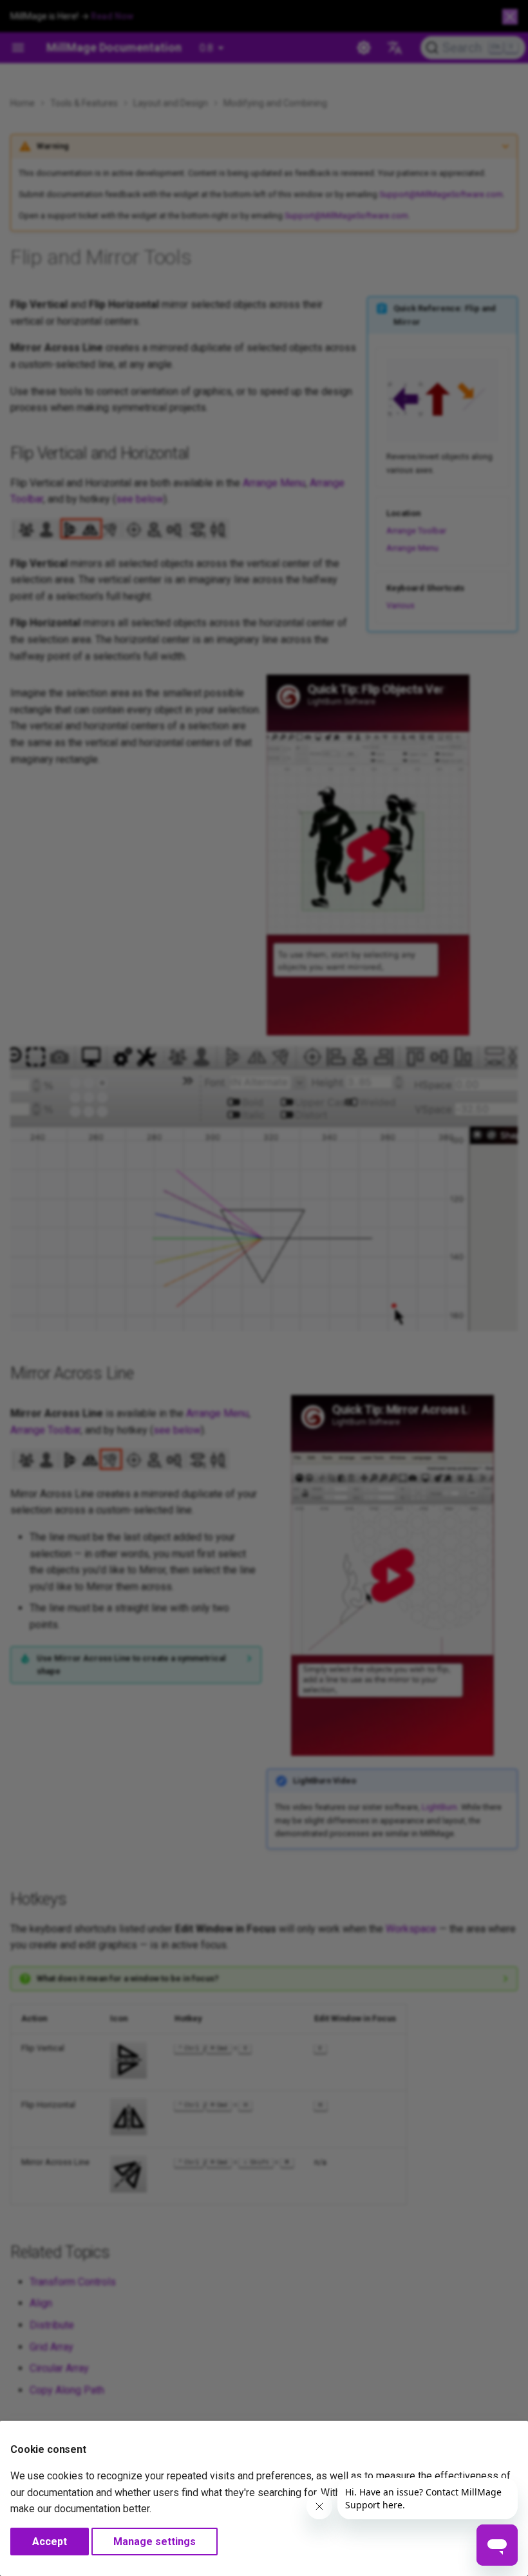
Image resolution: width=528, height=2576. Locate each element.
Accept (50, 2542)
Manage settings (155, 2542)
